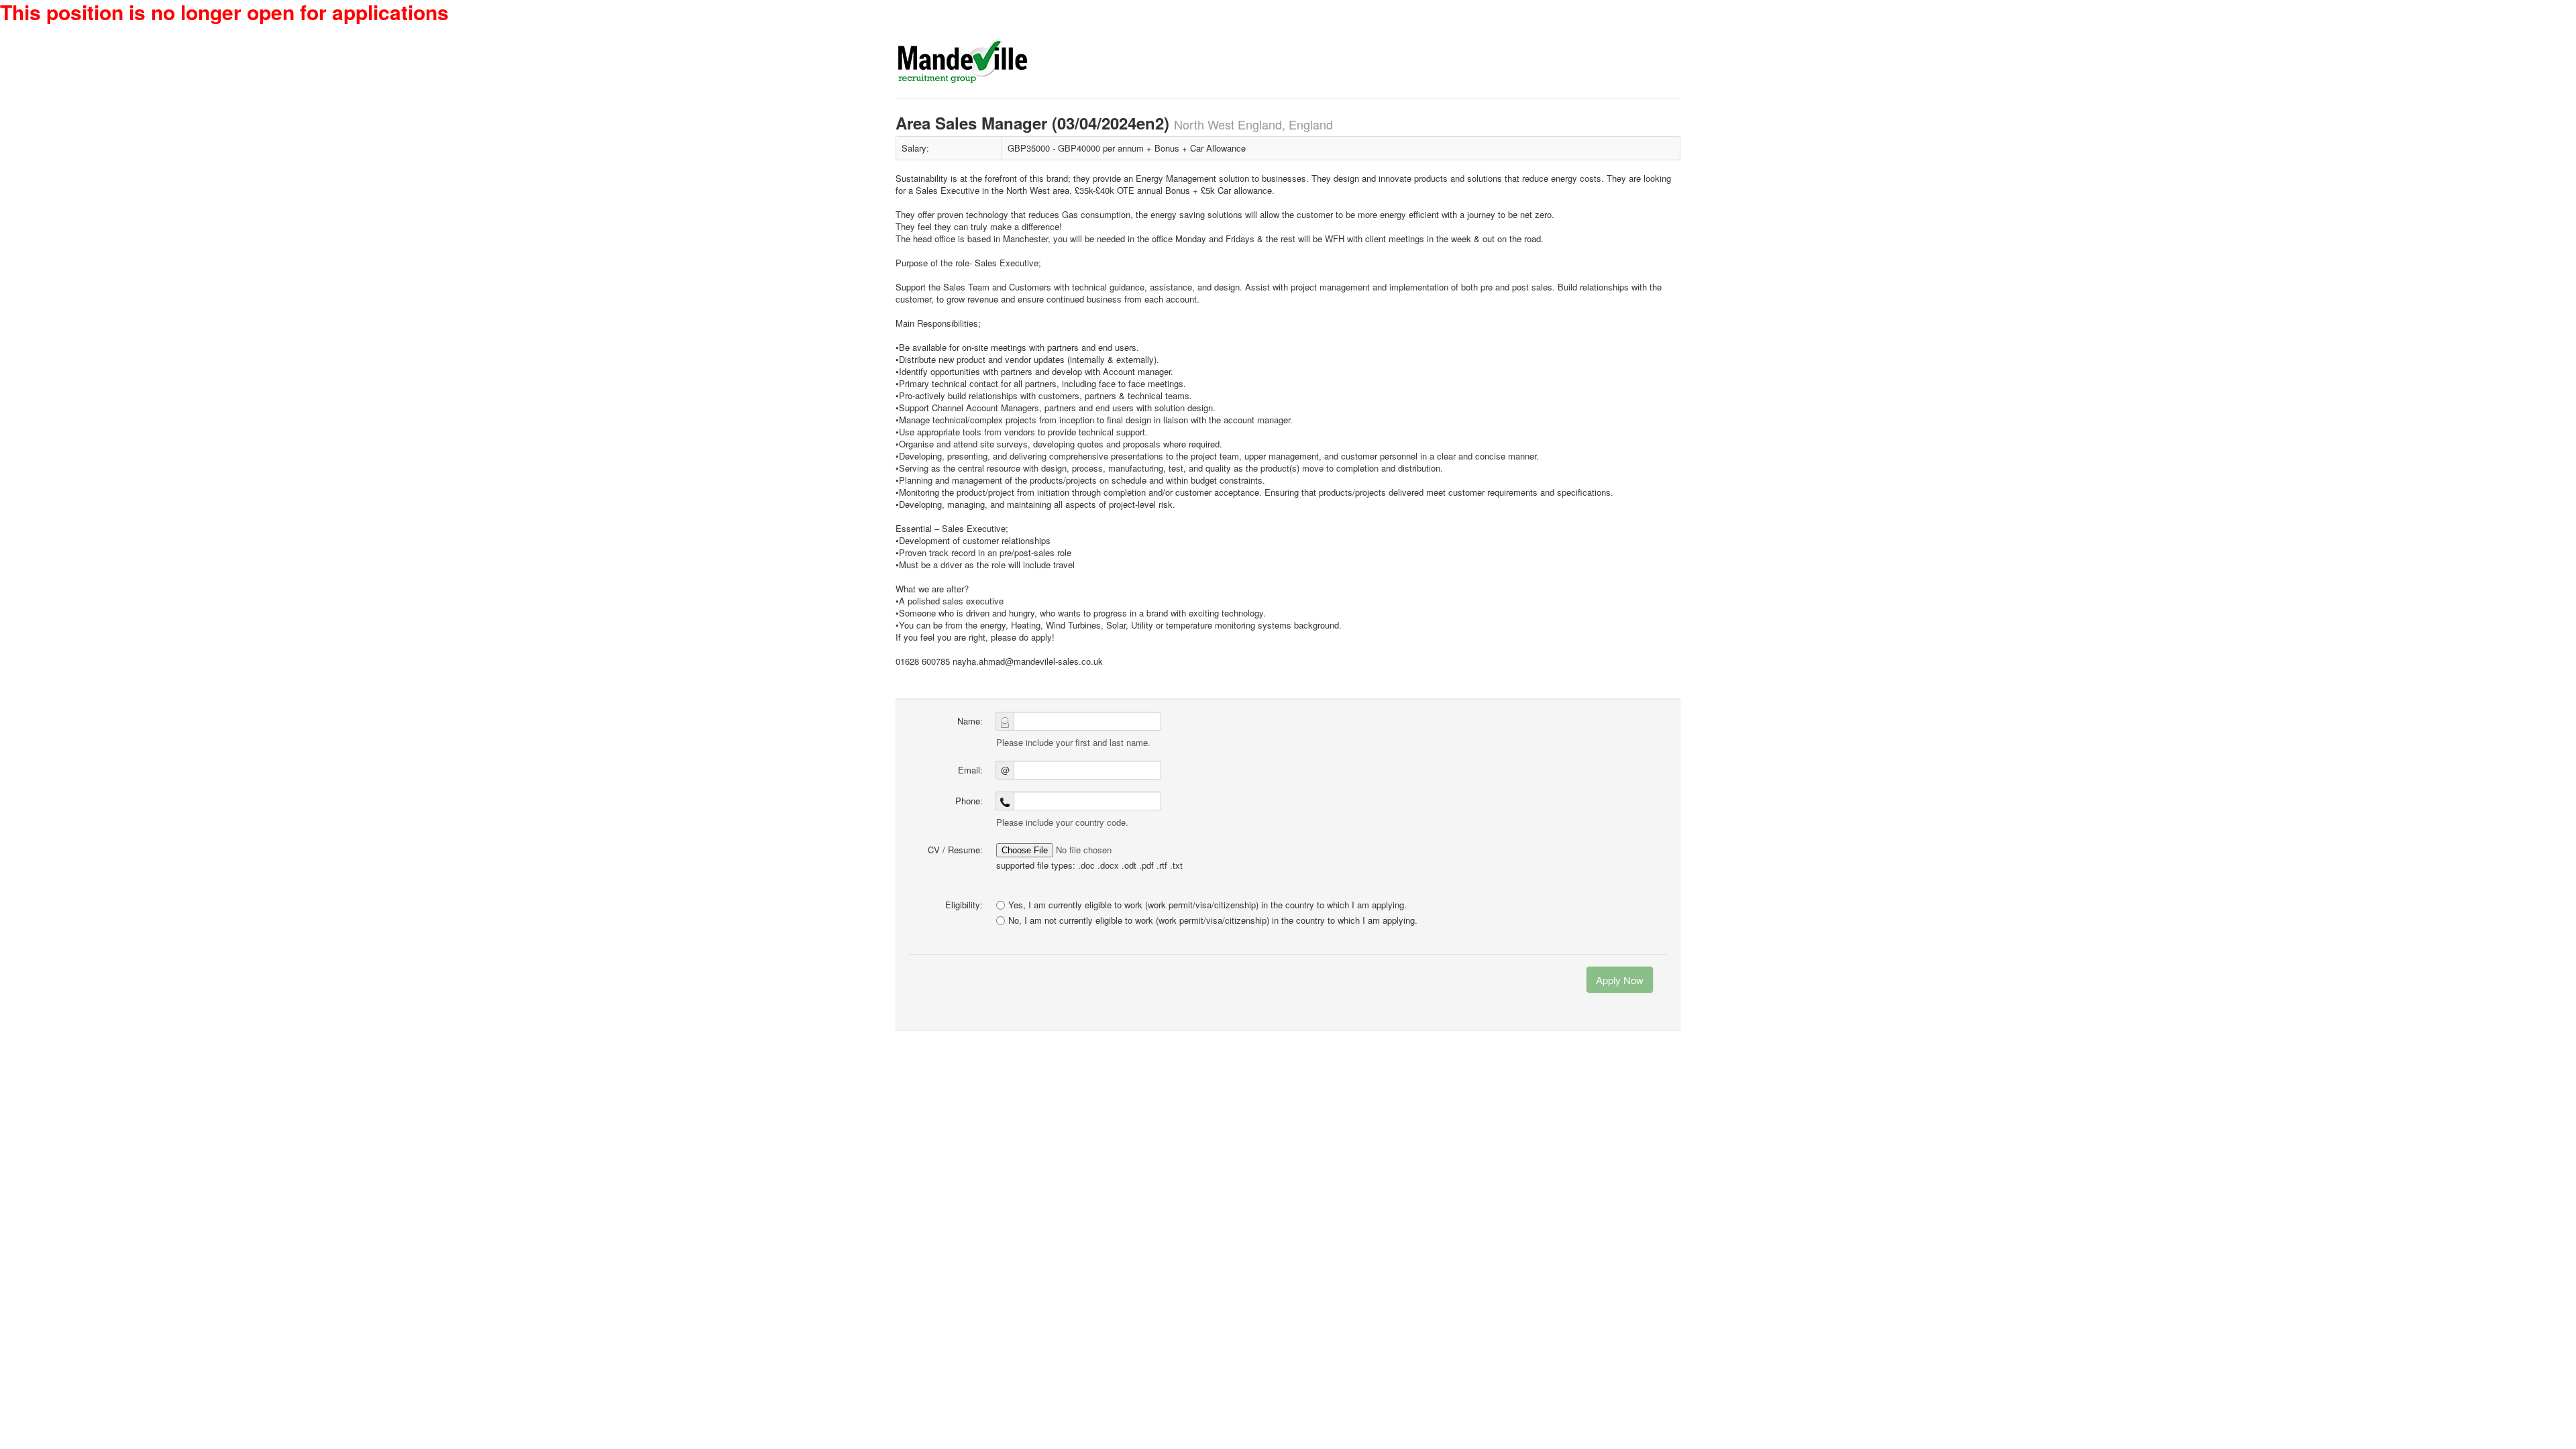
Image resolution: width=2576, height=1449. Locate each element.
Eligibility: (964, 905)
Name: (970, 721)
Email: (970, 770)
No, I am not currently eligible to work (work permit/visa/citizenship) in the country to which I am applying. (1213, 920)
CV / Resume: (955, 850)
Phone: (969, 801)
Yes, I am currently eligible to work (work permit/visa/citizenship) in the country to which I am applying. (1207, 905)
